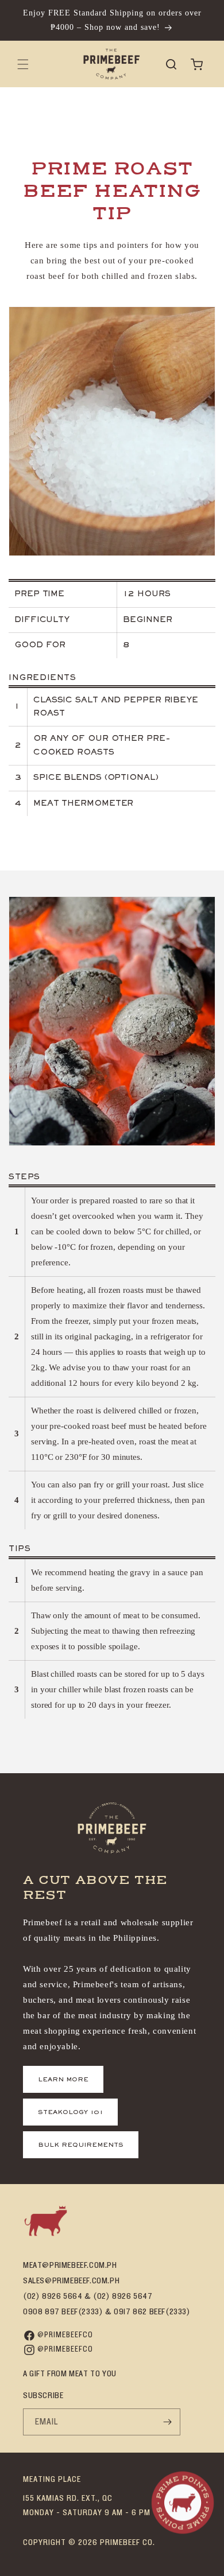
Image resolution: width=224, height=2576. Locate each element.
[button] (23, 64)
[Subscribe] (167, 2422)
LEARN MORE (63, 2080)
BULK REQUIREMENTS (81, 2145)
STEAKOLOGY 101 (70, 2112)
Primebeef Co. (128, 2542)
